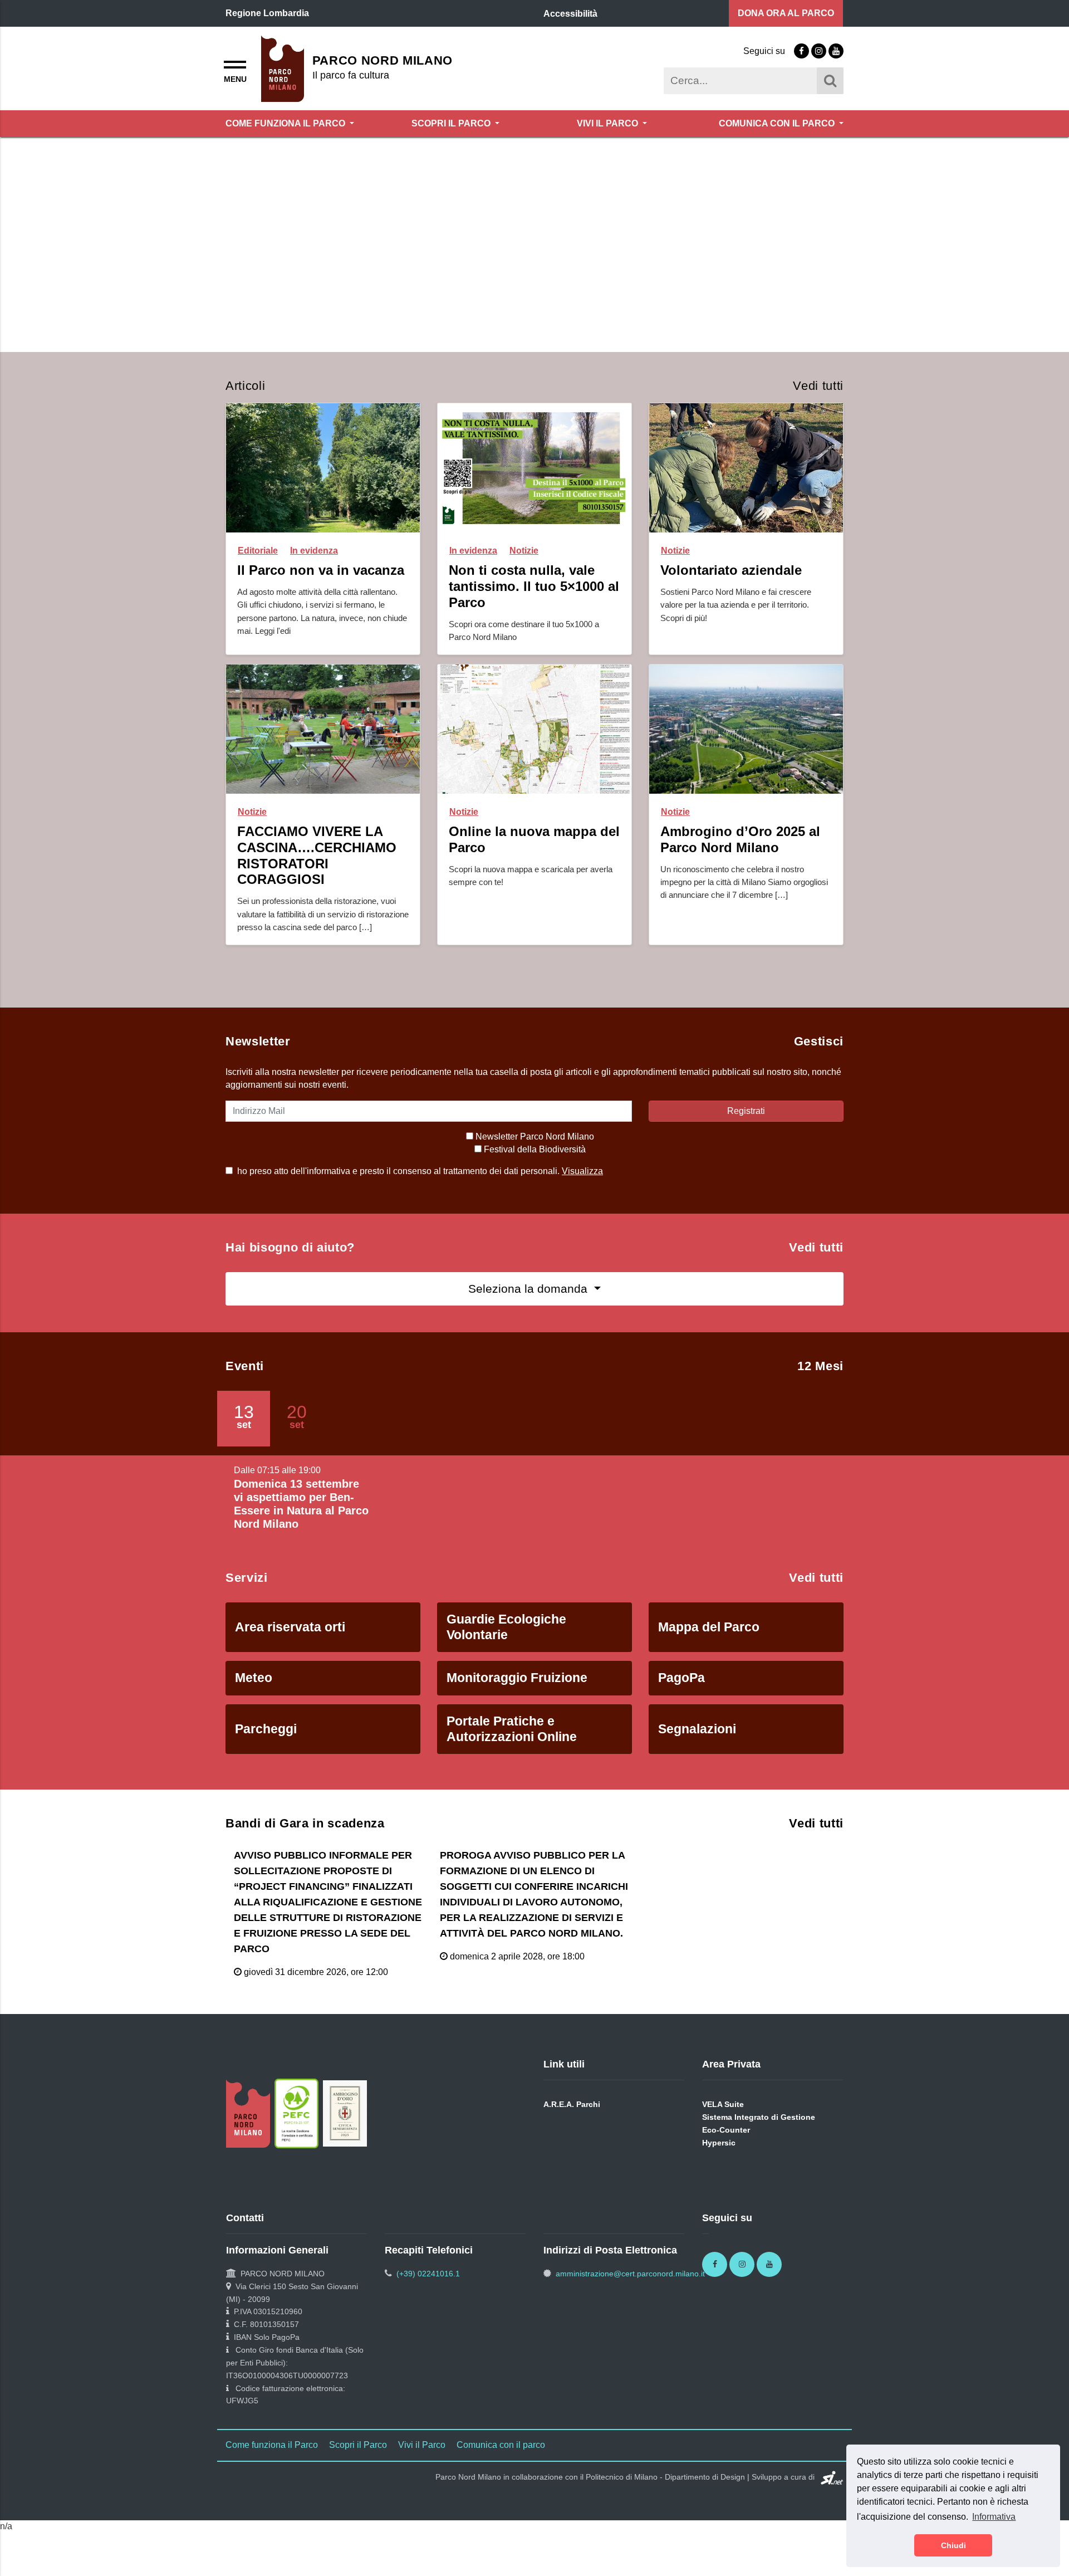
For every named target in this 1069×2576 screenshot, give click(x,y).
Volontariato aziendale (731, 592)
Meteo (254, 1699)
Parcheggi (266, 1750)
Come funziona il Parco (286, 123)
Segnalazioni (697, 1750)
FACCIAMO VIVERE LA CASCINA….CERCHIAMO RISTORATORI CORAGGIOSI (317, 876)
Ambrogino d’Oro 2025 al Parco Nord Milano (740, 861)
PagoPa (681, 1699)
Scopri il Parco (452, 123)
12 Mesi (820, 1387)
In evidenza (314, 572)
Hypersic (719, 2164)
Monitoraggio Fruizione (517, 1699)
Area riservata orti (290, 1648)
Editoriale (258, 572)
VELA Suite (723, 2125)
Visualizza (582, 1192)
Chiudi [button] (953, 2545)
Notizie (524, 572)
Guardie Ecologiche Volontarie (506, 1649)
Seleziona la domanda (529, 1310)
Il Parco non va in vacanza (321, 592)
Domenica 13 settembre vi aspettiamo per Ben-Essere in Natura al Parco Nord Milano (301, 1525)
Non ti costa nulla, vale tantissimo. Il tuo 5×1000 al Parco (534, 608)
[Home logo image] (283, 68)
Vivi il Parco (609, 123)
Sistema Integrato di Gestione (759, 2138)
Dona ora (786, 13)
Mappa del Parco (709, 1648)
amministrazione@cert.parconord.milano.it (630, 2295)
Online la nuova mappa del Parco (534, 861)
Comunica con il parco (778, 123)
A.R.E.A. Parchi (572, 2125)
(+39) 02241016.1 (428, 2295)
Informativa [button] (994, 2517)
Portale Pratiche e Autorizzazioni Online (512, 1750)
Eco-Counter (726, 2151)
